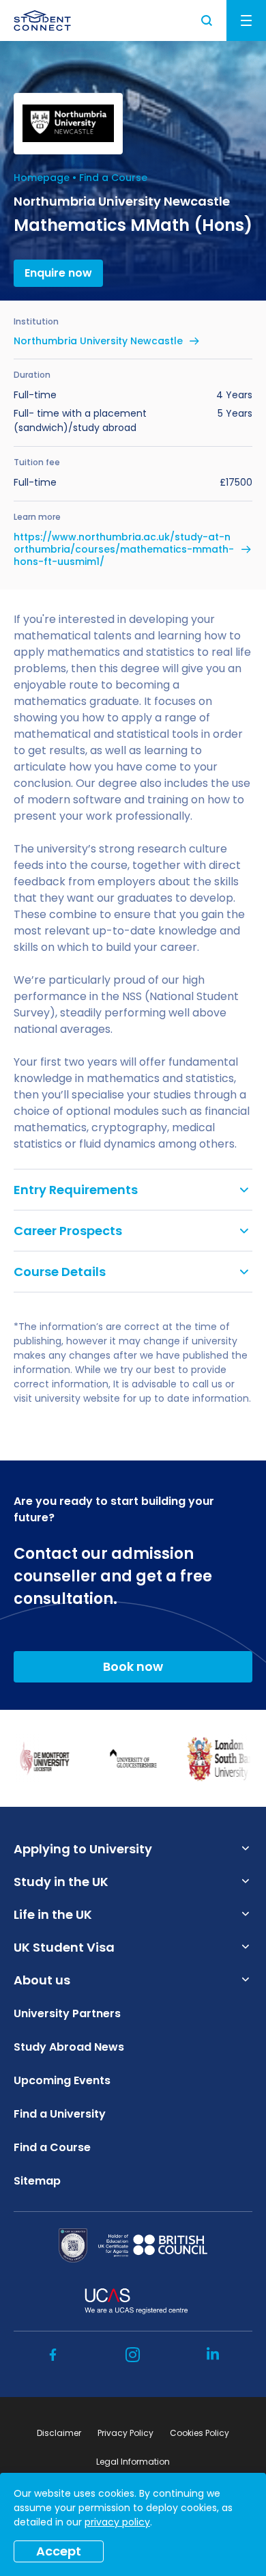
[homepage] (42, 20)
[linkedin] (213, 2355)
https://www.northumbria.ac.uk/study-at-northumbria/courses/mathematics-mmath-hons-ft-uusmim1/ (124, 550)
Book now (133, 1666)
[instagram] (133, 2355)
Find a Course (113, 178)
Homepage (42, 178)
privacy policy (117, 2522)
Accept (59, 2551)
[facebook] (53, 2355)
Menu (246, 20)
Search (207, 20)
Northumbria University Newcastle (98, 341)
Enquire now (58, 273)
